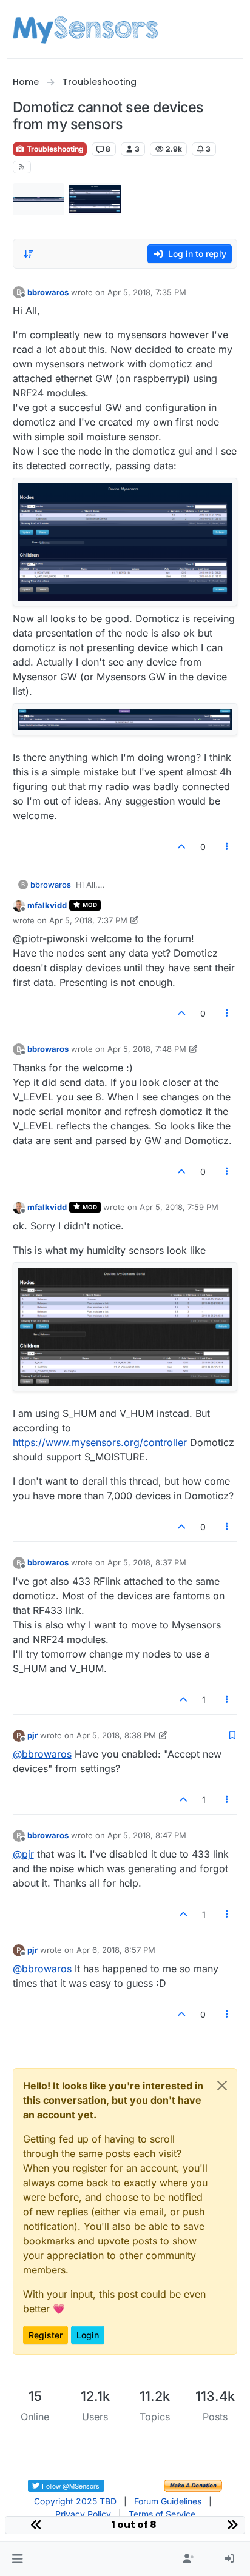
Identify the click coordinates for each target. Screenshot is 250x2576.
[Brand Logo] (85, 29)
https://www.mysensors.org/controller (100, 1442)
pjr (32, 1735)
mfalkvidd (47, 905)
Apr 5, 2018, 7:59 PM (179, 1207)
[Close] (222, 2086)
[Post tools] (227, 847)
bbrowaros (48, 292)
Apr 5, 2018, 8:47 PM (147, 1835)
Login (88, 2335)
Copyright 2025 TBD (75, 2501)
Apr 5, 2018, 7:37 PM (88, 920)
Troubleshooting (54, 149)
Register (46, 2335)
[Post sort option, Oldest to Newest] (29, 254)
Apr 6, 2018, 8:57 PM (116, 1950)
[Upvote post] (181, 847)
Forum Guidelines (168, 2501)
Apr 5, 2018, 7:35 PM (147, 292)
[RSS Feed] (22, 167)
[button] (17, 2559)
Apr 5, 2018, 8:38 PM (116, 1735)
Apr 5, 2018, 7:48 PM (147, 1049)
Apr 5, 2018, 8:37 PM (147, 1562)
